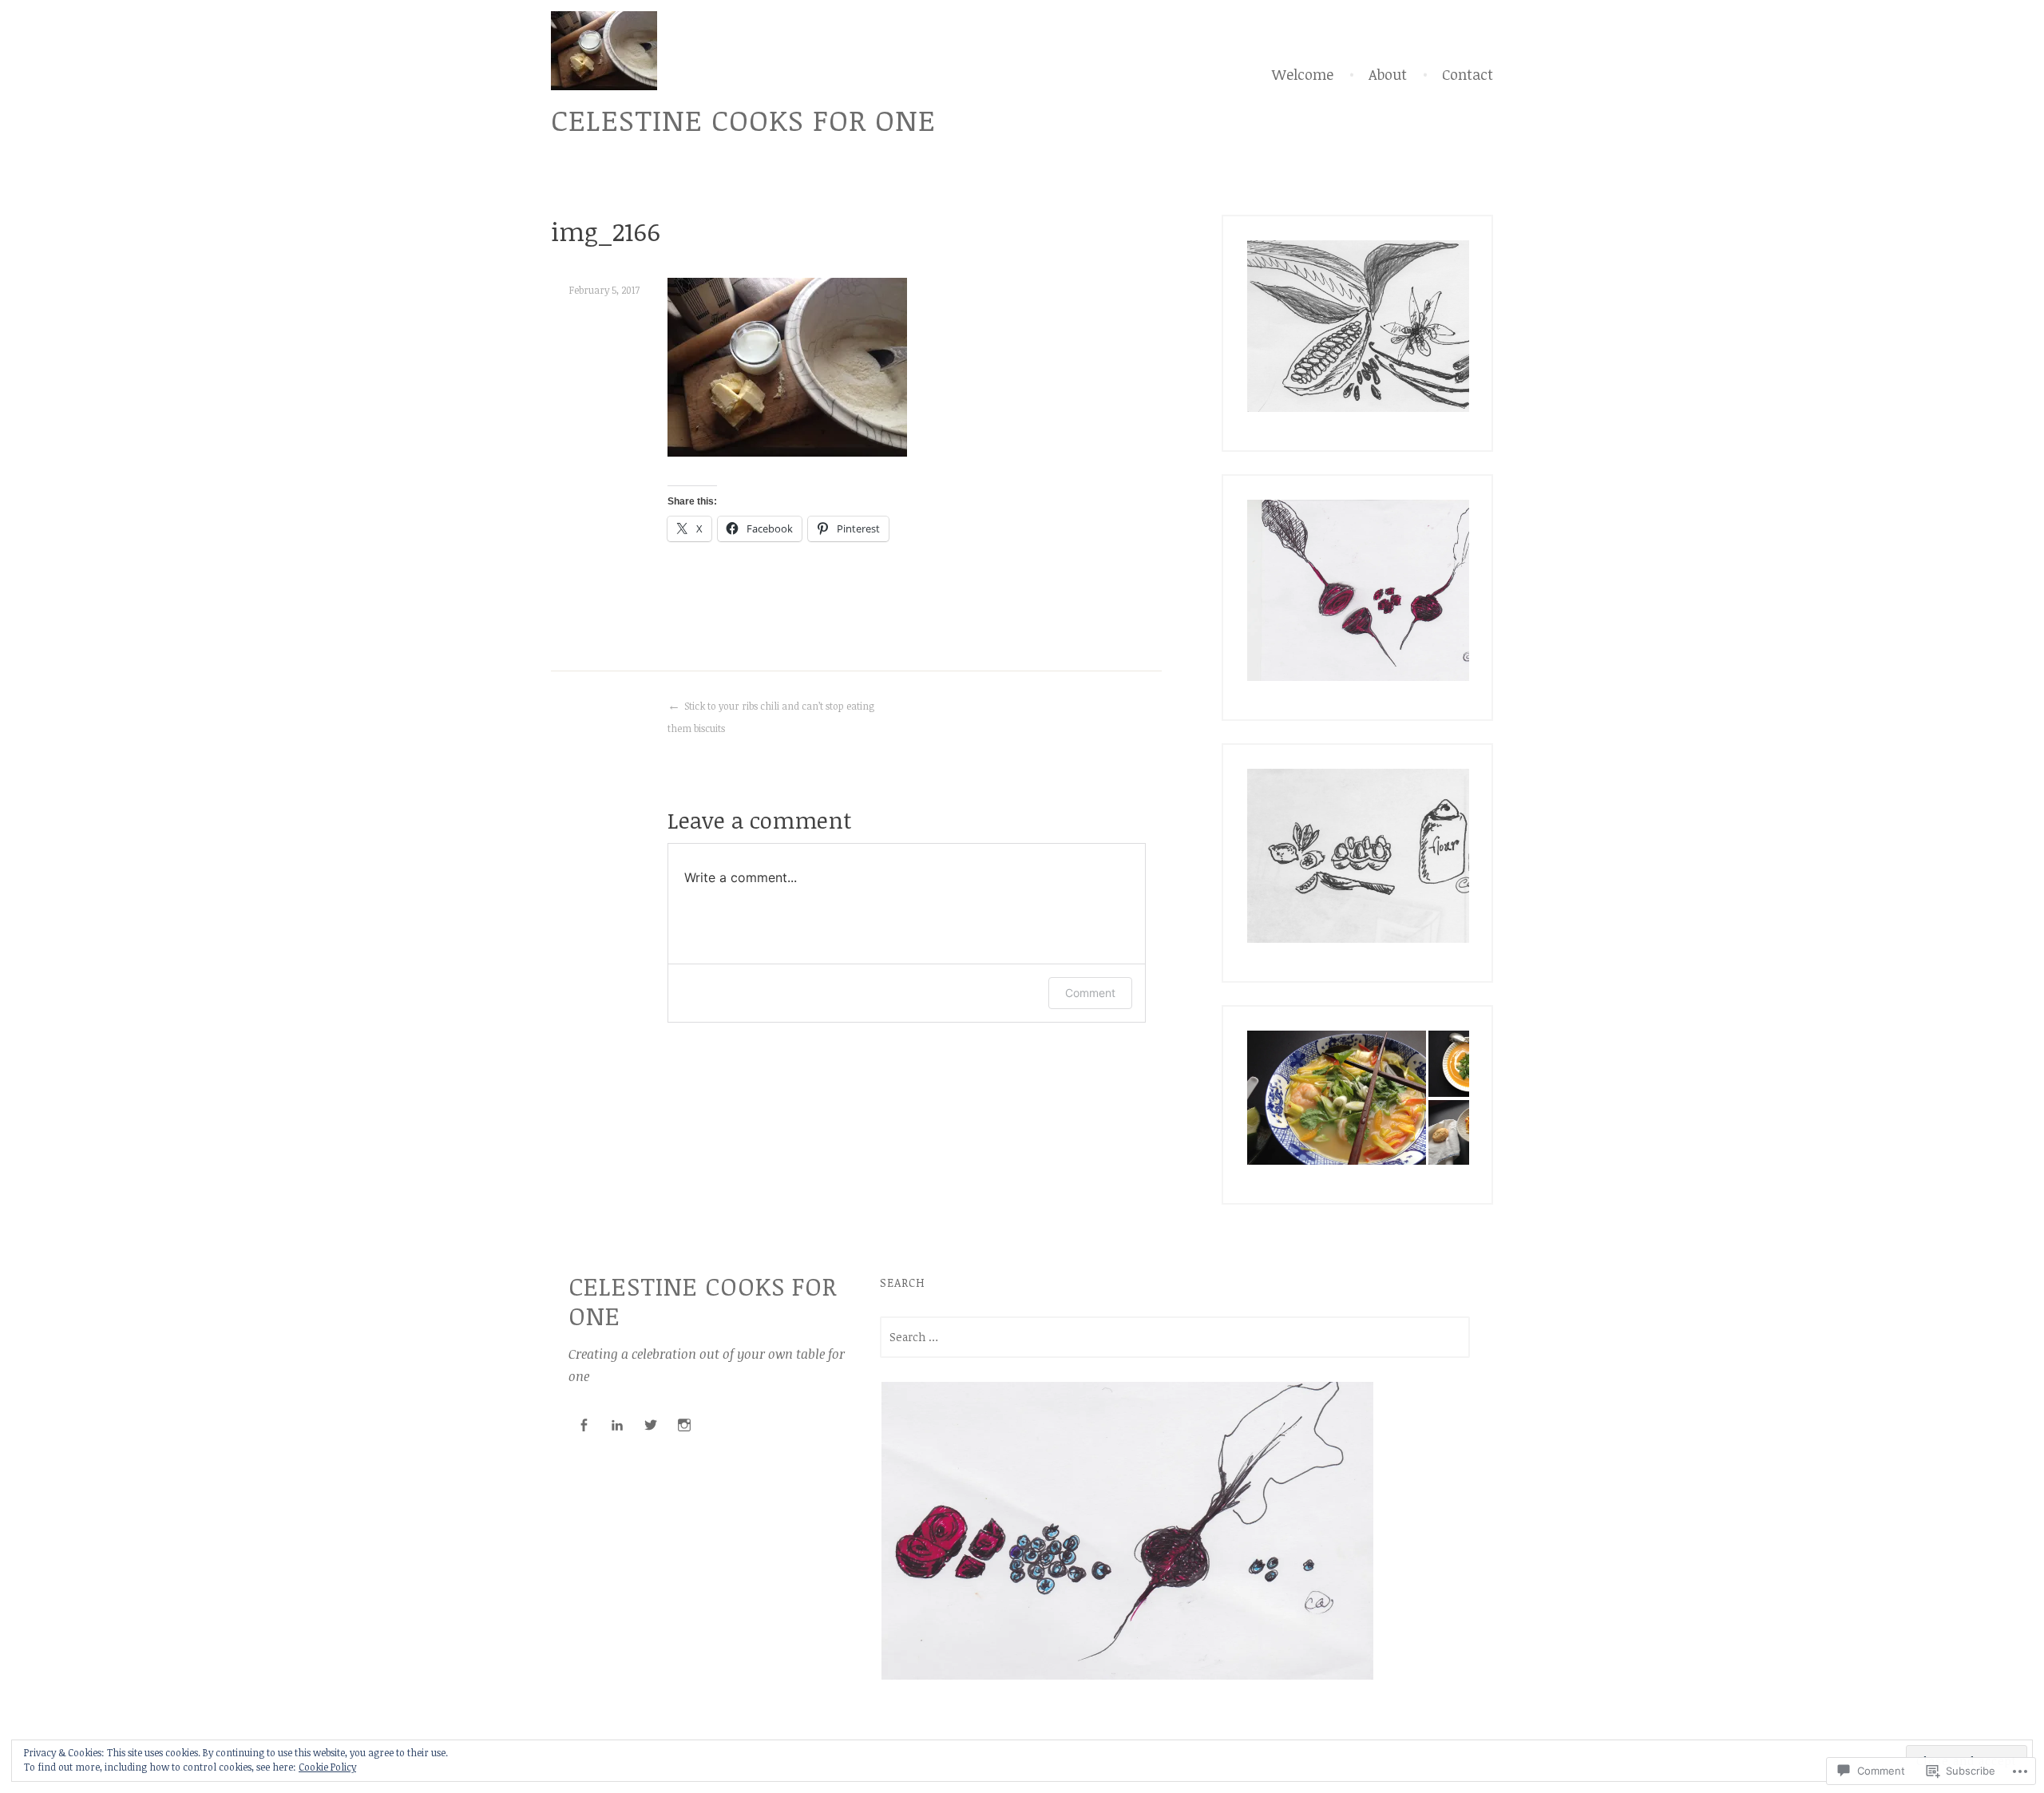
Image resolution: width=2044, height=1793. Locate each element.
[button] (1381, 326)
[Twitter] (651, 1425)
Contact (1468, 74)
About (1388, 74)
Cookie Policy (327, 1767)
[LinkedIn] (617, 1425)
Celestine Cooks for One (743, 119)
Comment (1090, 993)
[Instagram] (684, 1425)
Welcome (1303, 74)
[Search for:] (1175, 1337)
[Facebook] (584, 1425)
